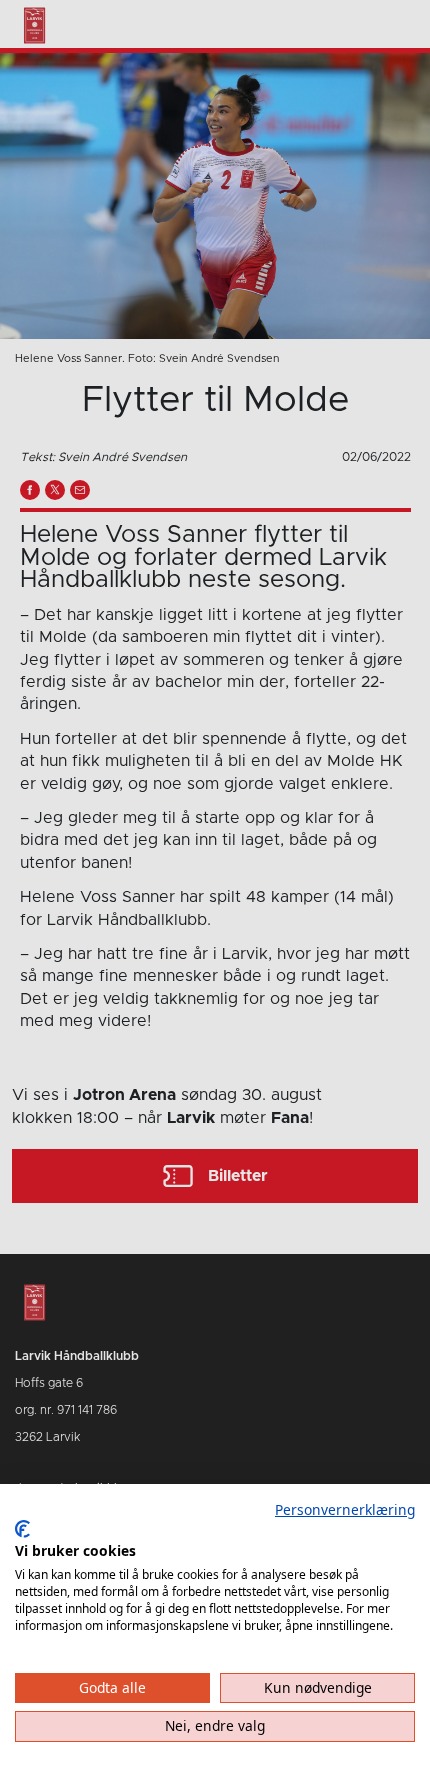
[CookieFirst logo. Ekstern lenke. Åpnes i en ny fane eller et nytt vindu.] (22, 1529)
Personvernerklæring (345, 1509)
